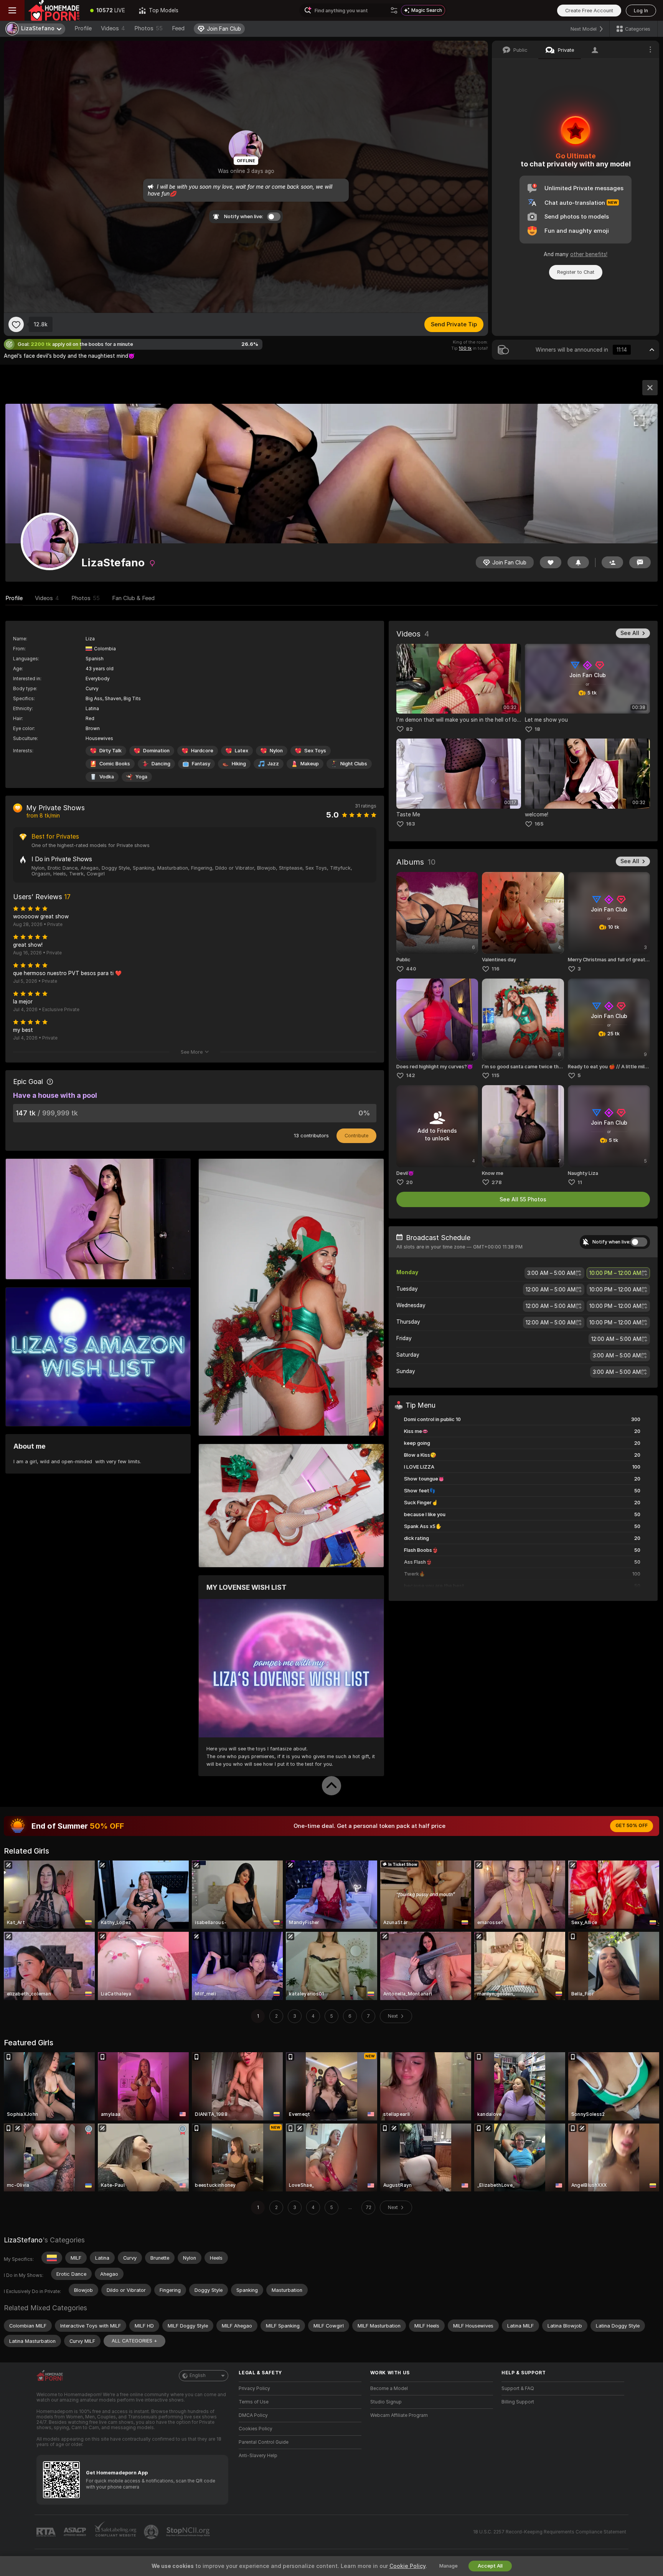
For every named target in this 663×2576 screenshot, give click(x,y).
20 (409, 1182)
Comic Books (115, 764)
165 (539, 824)
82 (409, 729)
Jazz (273, 764)
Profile (83, 28)
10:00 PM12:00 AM (615, 1273)
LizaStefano (23, 2240)
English (198, 2375)
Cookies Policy (256, 2429)
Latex (242, 751)
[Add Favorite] (16, 324)
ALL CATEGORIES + (134, 2341)
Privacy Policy (254, 2388)
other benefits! (589, 254)
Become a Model (389, 2388)
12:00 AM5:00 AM (551, 1290)
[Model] (650, 388)
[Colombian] (52, 2258)
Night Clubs (354, 764)
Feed (178, 28)
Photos (148, 28)
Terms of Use (254, 2402)
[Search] (394, 10)
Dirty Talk (110, 751)
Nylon (276, 751)
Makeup (310, 764)
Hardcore (202, 751)
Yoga (141, 777)
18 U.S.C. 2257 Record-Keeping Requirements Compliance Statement (550, 2532)
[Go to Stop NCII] (189, 2532)
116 (496, 969)
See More (192, 1052)
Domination (156, 751)
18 (537, 729)
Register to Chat (576, 272)
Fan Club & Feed (133, 598)
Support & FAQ (518, 2388)
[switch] (639, 1242)
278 (497, 1182)
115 (495, 1075)
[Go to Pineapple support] (152, 2532)
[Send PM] (640, 562)
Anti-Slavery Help (258, 2456)
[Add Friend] (612, 562)
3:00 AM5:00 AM (551, 1273)
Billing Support (518, 2402)
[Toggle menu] (12, 10)
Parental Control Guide (264, 2442)
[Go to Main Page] (54, 10)
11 (580, 1182)
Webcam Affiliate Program (399, 2415)
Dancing (161, 764)
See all (630, 633)
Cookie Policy (407, 2566)
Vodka (107, 777)
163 (411, 824)
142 (411, 1075)
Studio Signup (386, 2402)
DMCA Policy (253, 2415)
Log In (641, 11)
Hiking (239, 764)
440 (411, 969)
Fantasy (201, 764)
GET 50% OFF (632, 1826)
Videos (113, 28)
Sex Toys (315, 751)
